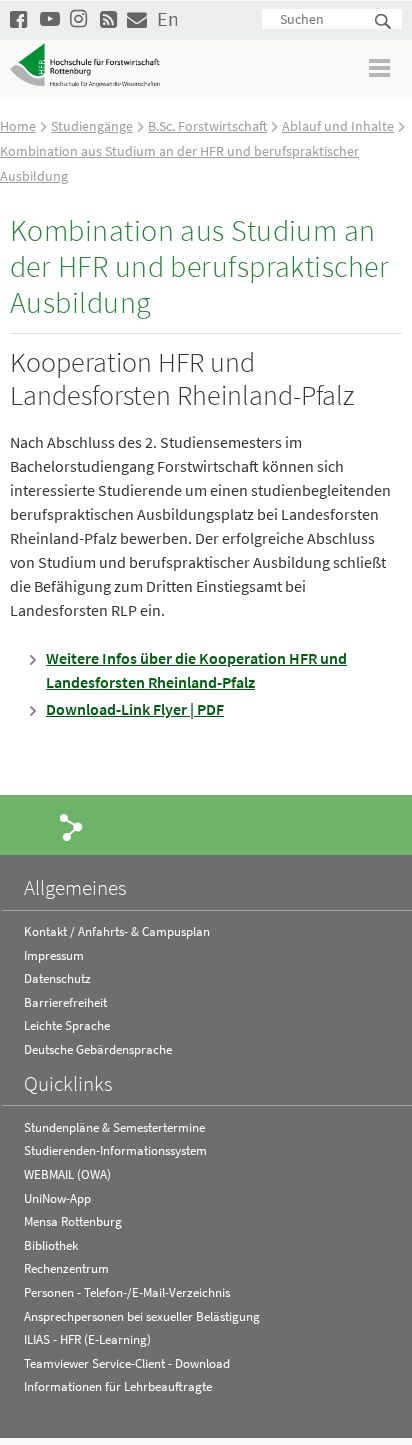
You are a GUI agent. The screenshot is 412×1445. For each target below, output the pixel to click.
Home (18, 126)
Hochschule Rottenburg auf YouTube (50, 18)
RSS (110, 18)
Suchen (384, 22)
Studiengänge (92, 126)
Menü (380, 67)
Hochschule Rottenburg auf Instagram (80, 18)
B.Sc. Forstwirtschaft (207, 126)
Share (72, 826)
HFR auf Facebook (20, 18)
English (167, 18)
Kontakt (137, 18)
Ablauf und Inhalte (338, 126)
